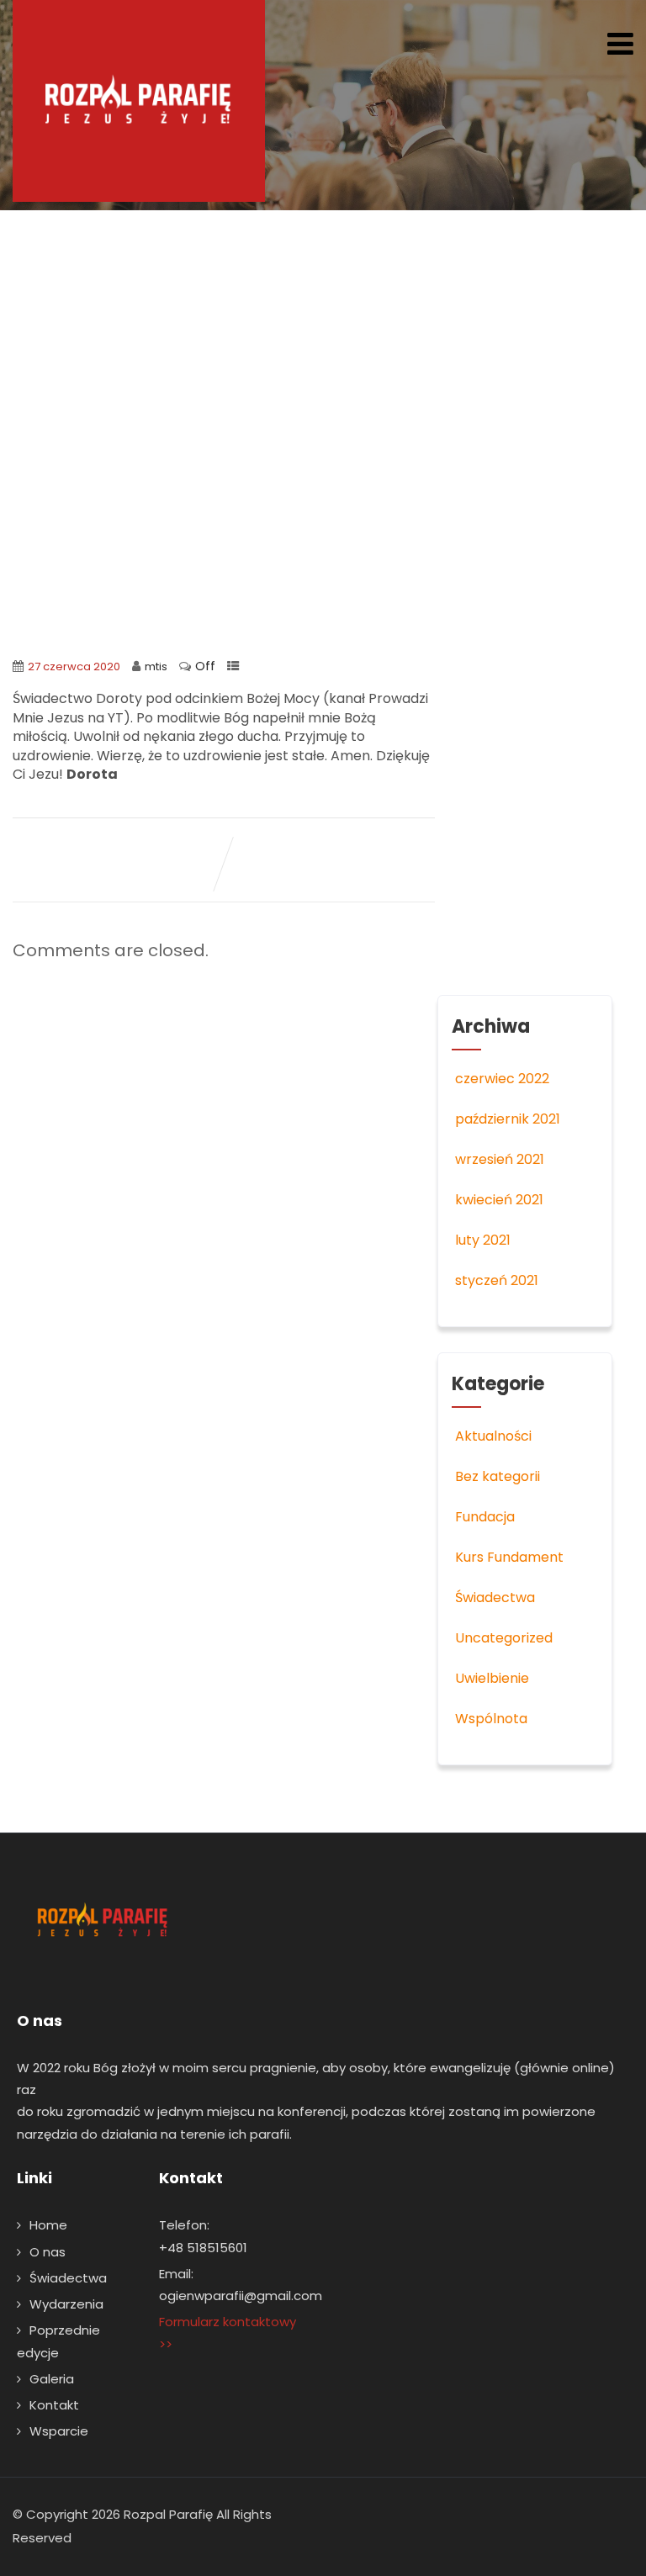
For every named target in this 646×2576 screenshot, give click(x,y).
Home (48, 2225)
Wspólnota (491, 1719)
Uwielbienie (492, 1678)
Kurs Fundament (509, 1557)
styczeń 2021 (497, 1280)
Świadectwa (495, 1597)
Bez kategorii (498, 1476)
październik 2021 (508, 1119)
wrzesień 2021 (500, 1159)
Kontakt (54, 2405)
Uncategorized (504, 1638)
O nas (48, 2252)
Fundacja (485, 1517)
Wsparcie (59, 2431)
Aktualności (493, 1436)
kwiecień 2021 (499, 1200)
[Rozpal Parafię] (139, 101)
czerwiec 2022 (502, 1079)
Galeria (52, 2379)
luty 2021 (483, 1240)
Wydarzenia (66, 2304)
